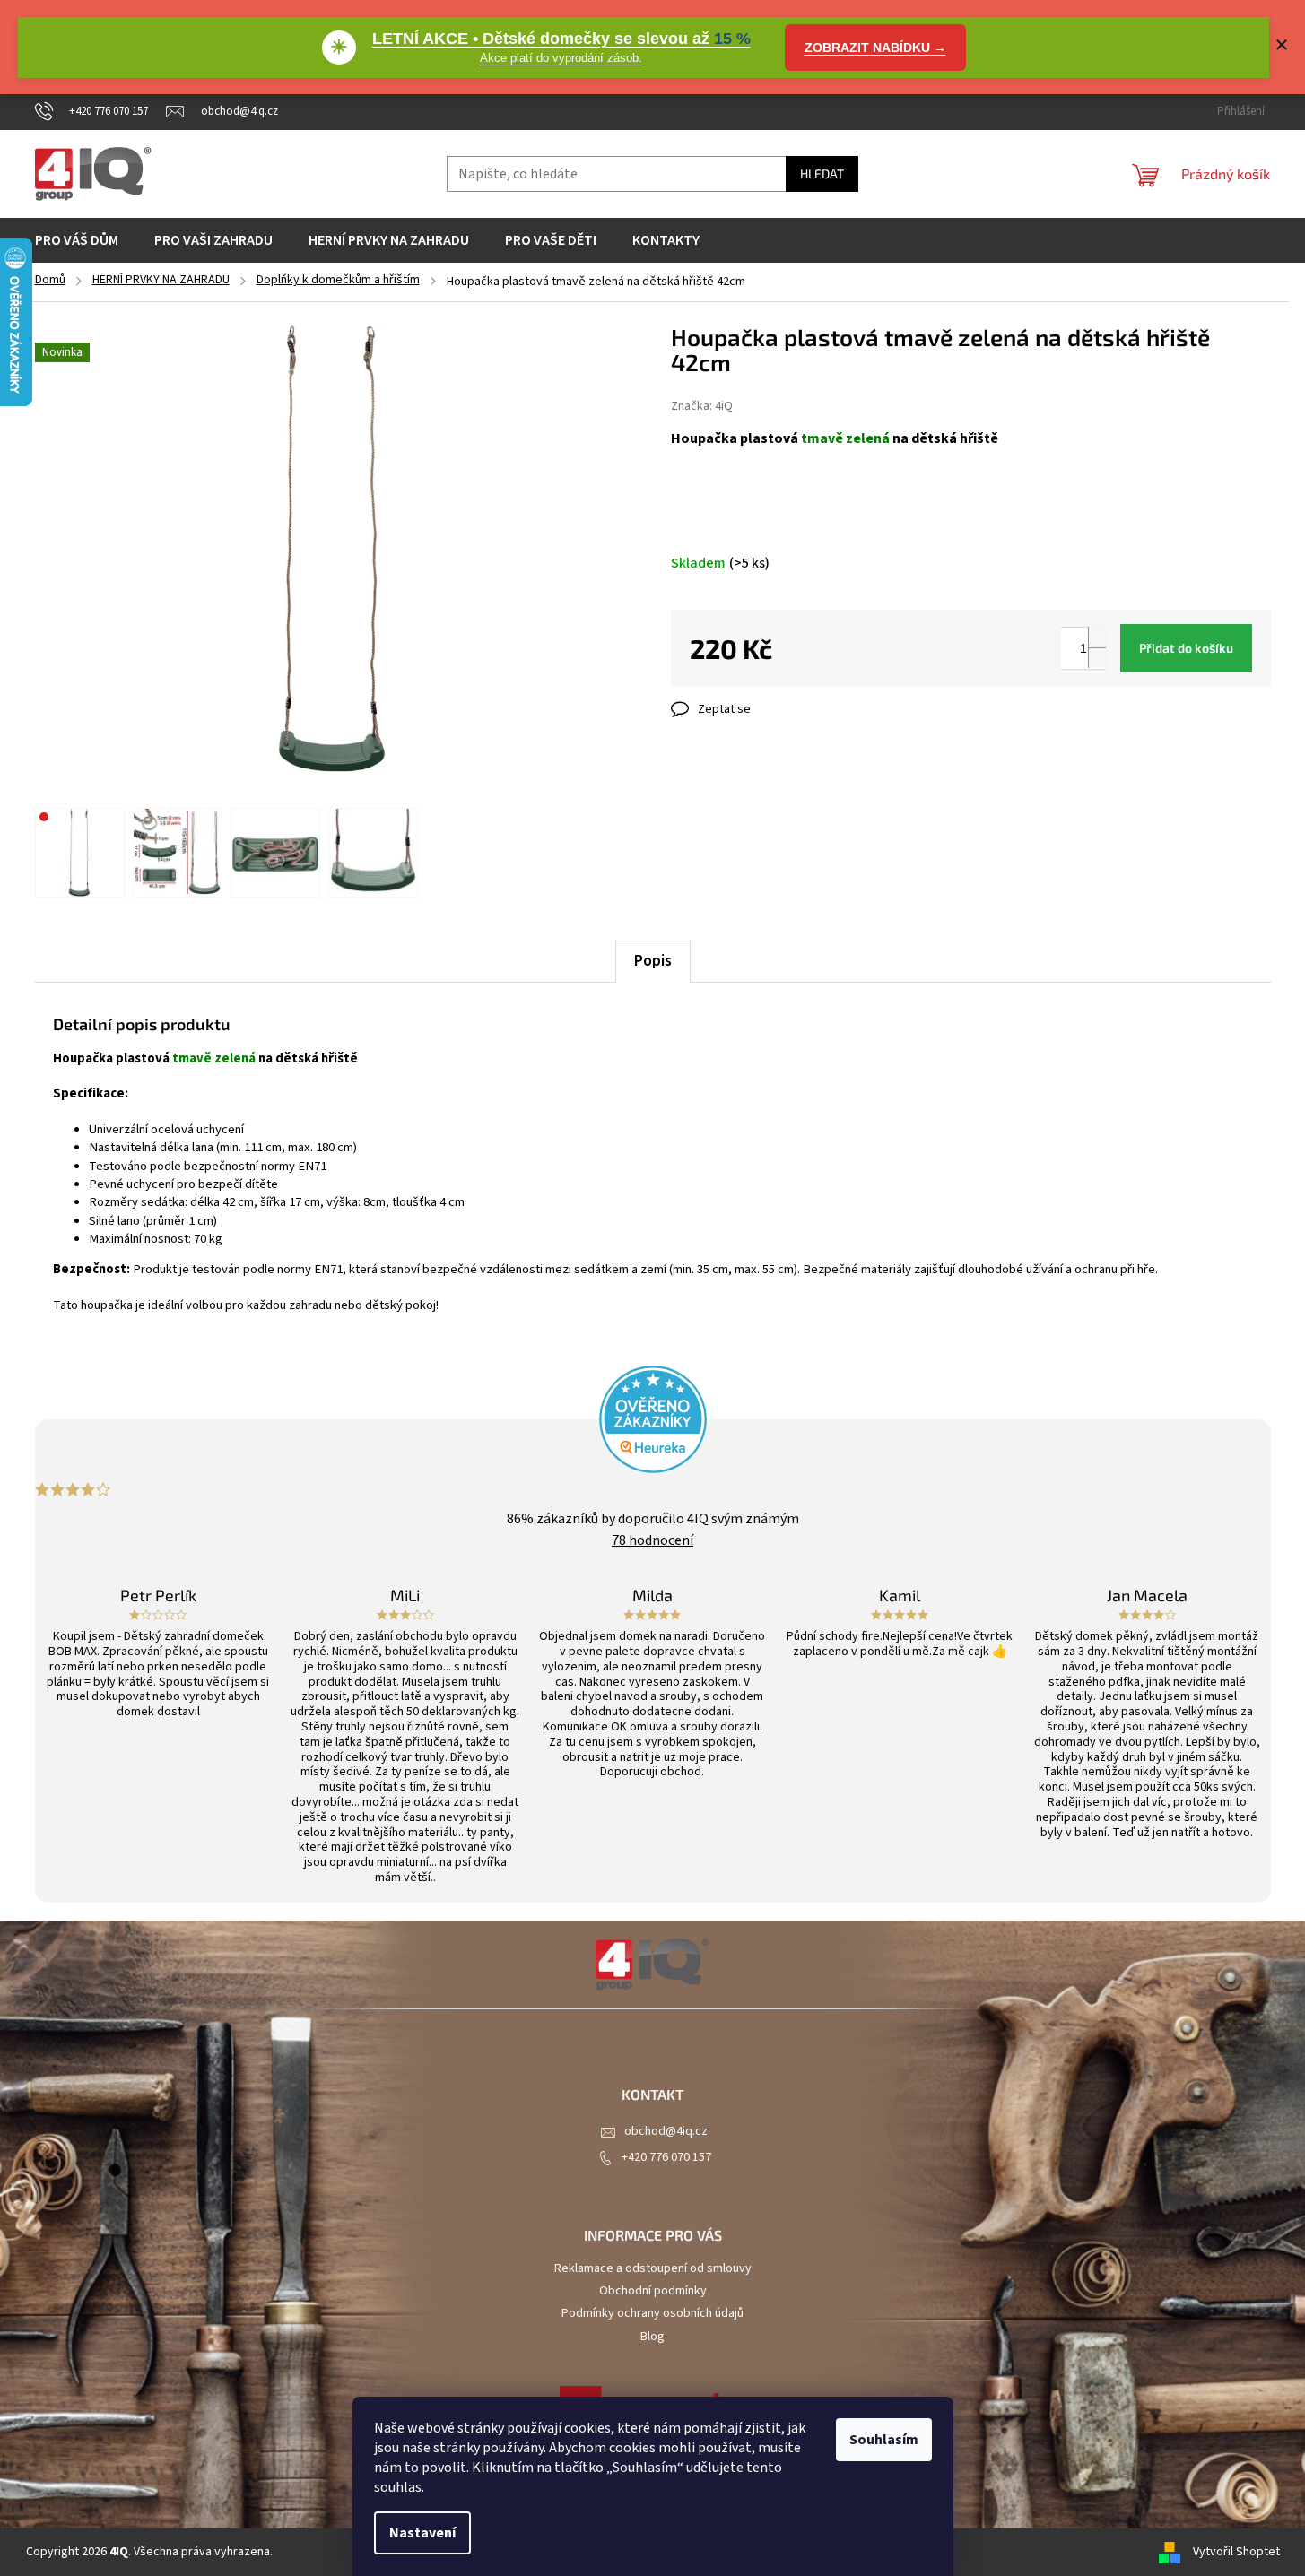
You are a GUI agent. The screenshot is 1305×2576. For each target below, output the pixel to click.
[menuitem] (77, 240)
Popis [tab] (653, 961)
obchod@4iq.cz (666, 2131)
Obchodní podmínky (653, 2291)
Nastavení (422, 2533)
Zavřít (766, 709)
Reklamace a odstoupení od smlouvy (653, 2268)
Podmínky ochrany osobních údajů (652, 2313)
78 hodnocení (652, 1540)
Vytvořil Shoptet (1236, 2552)
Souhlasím (884, 2440)
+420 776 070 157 (666, 2157)
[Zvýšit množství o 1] (1097, 637)
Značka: (702, 406)
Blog (652, 2337)
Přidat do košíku (1186, 648)
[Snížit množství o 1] (1097, 658)
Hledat (822, 173)
